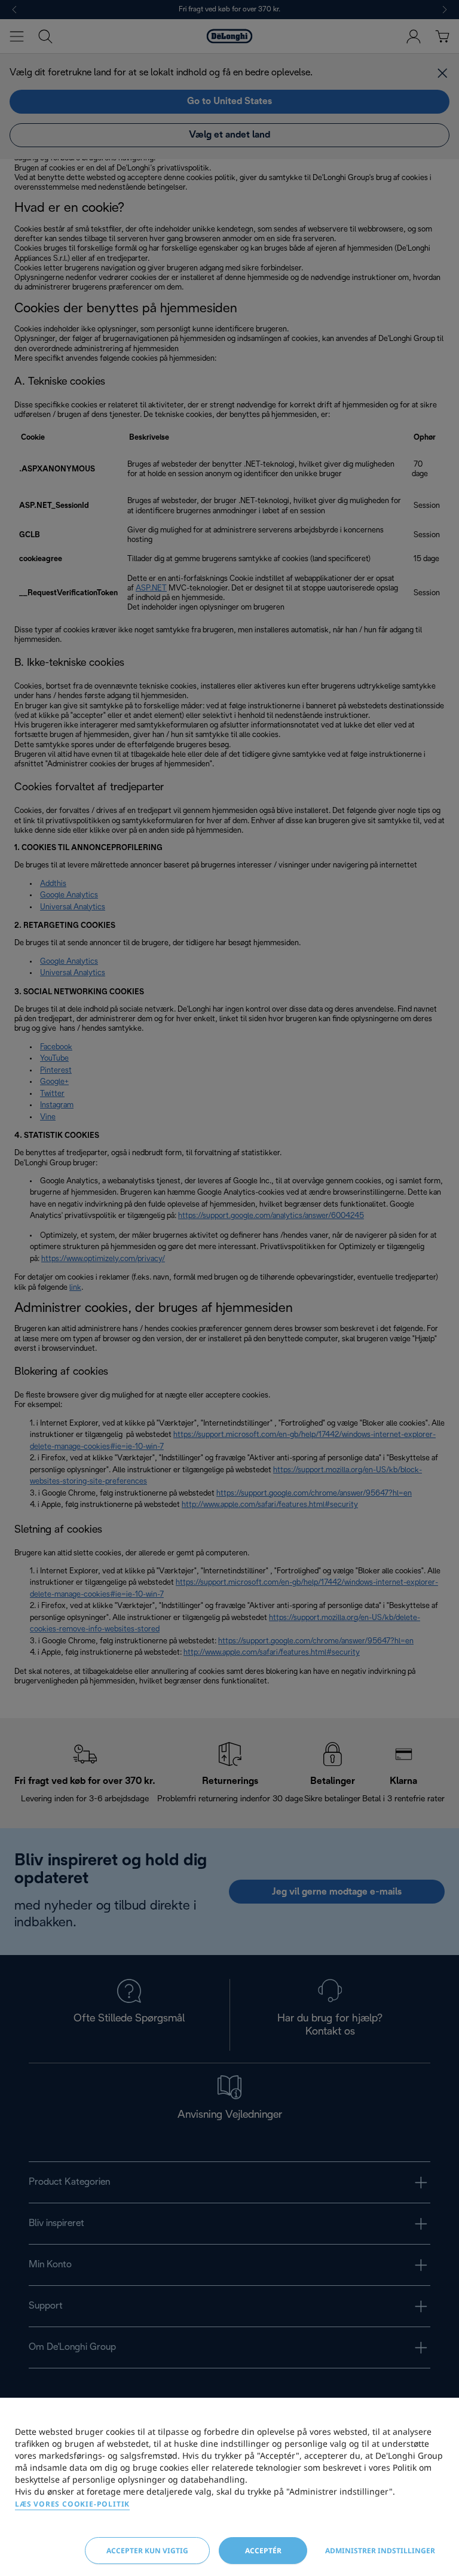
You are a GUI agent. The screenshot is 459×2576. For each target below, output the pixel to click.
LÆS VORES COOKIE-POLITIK (72, 2504)
